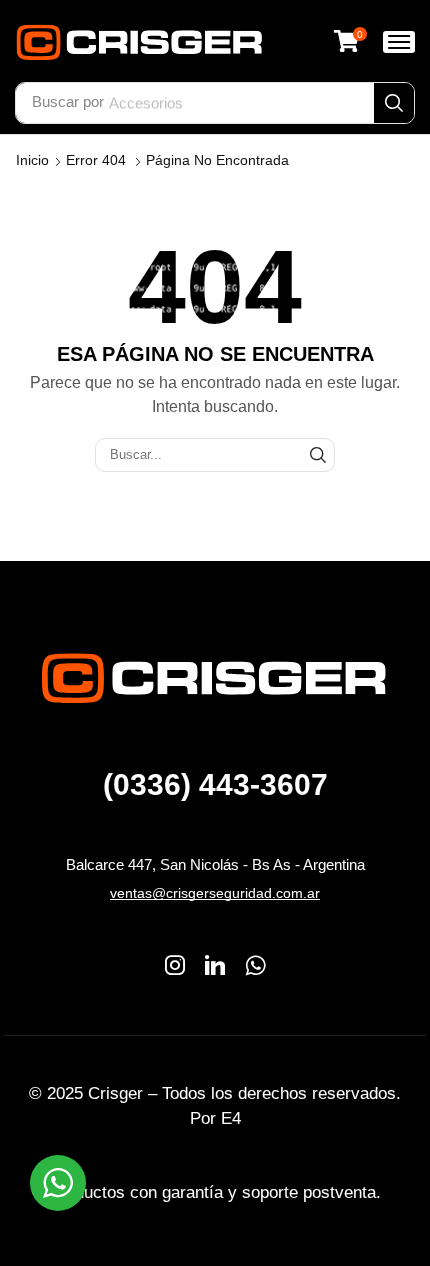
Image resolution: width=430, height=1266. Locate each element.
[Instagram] (175, 965)
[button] (350, 41)
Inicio (32, 160)
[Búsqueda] (394, 103)
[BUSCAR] (318, 455)
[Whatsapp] (255, 965)
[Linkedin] (215, 965)
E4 (231, 1118)
